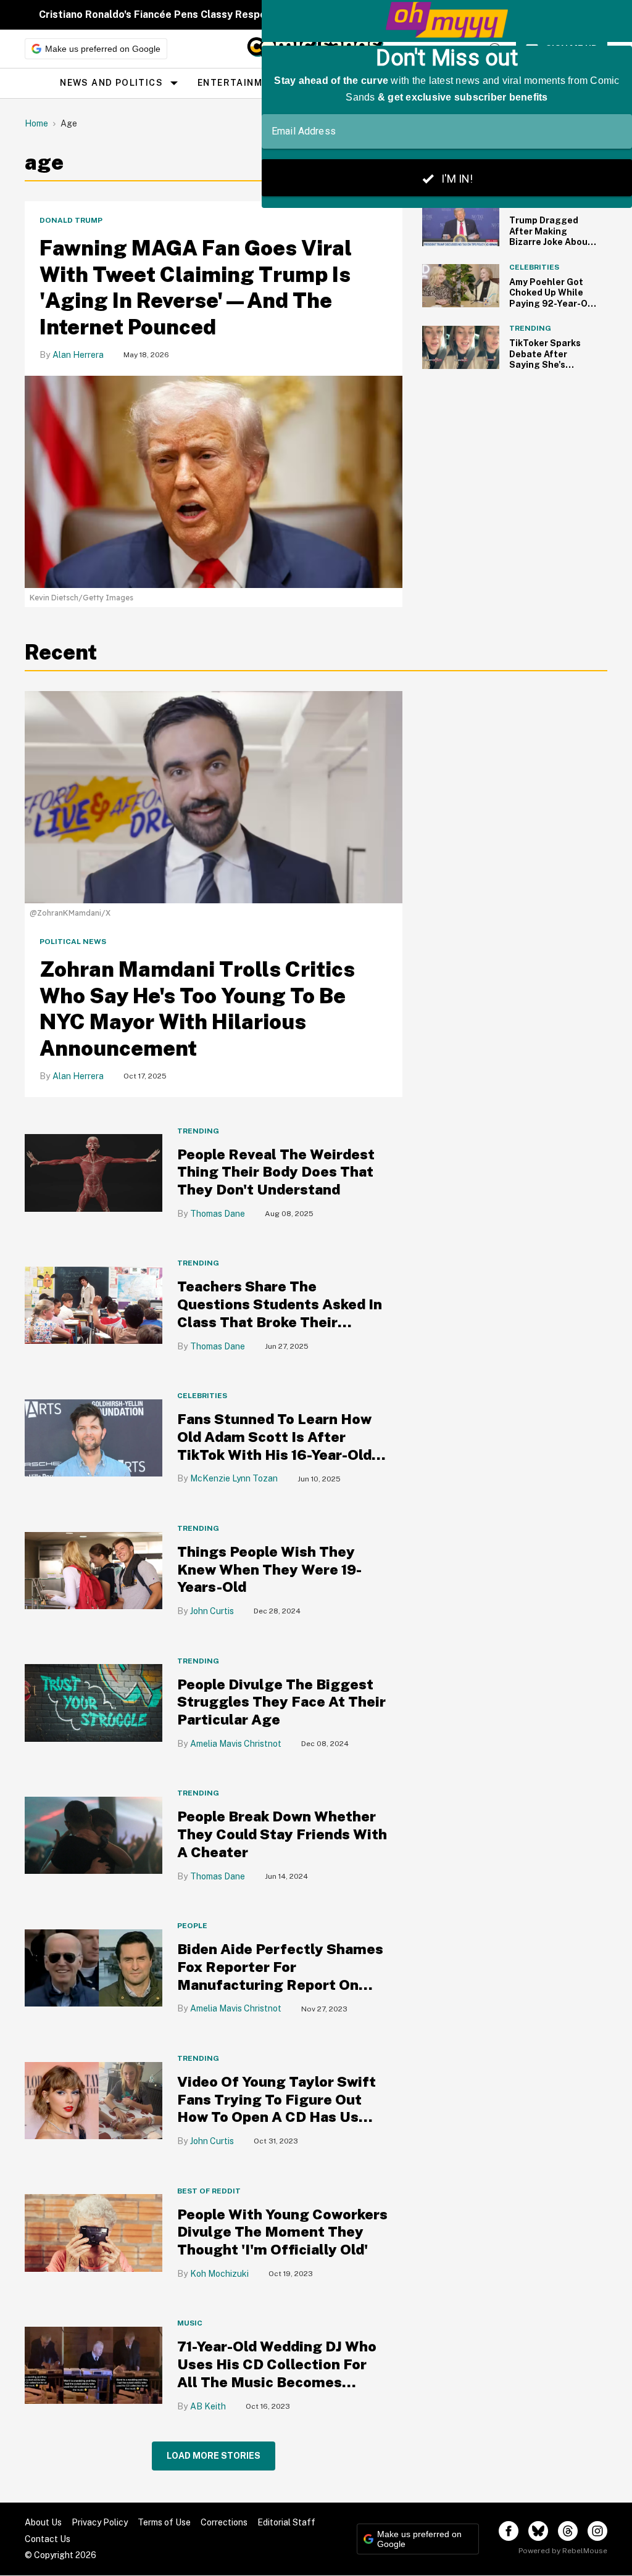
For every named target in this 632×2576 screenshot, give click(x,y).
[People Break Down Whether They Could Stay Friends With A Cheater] (94, 1835)
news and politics (111, 83)
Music (190, 2323)
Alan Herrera (78, 355)
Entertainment (240, 83)
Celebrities (202, 1396)
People (192, 1926)
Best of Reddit (209, 2191)
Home (36, 123)
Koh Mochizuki (219, 2274)
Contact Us (48, 2539)
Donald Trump (71, 220)
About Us (43, 2522)
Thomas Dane (218, 1214)
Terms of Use (164, 2522)
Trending (198, 1131)
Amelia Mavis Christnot (236, 1744)
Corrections (224, 2522)
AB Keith (208, 2406)
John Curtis (212, 1611)
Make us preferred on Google (103, 49)
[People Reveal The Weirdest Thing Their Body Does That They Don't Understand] (94, 1172)
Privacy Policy (100, 2522)
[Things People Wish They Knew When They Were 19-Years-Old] (94, 1569)
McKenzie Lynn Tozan (234, 1478)
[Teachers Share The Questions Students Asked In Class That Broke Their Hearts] (94, 1305)
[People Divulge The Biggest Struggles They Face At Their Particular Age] (94, 1702)
